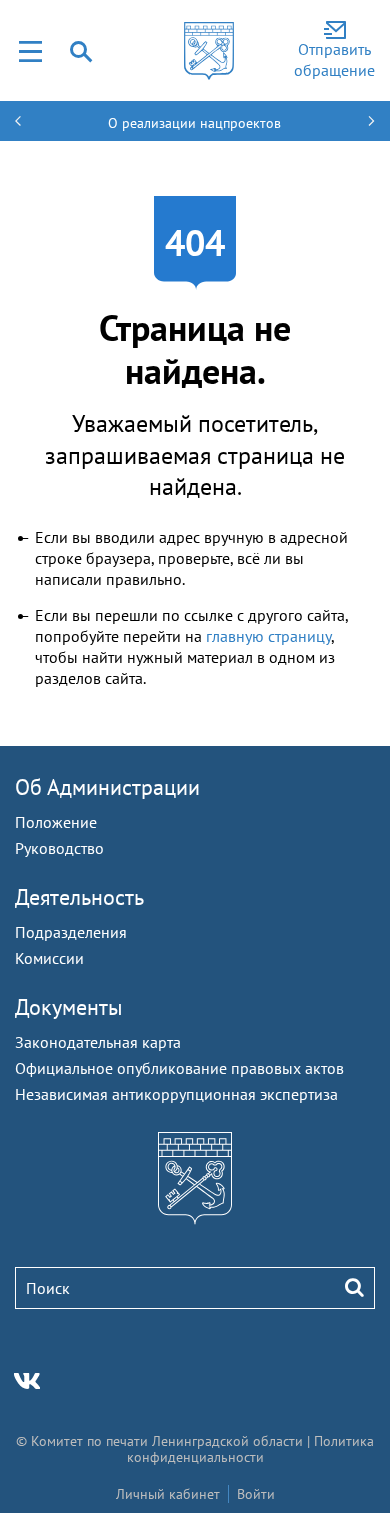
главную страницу (268, 636)
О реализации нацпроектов (194, 123)
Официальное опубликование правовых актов (179, 1068)
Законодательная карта (98, 1042)
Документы (69, 1007)
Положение (56, 822)
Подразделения (71, 932)
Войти (256, 1494)
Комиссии (49, 958)
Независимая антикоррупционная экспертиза (176, 1094)
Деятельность (79, 897)
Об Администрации (107, 787)
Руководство (59, 848)
